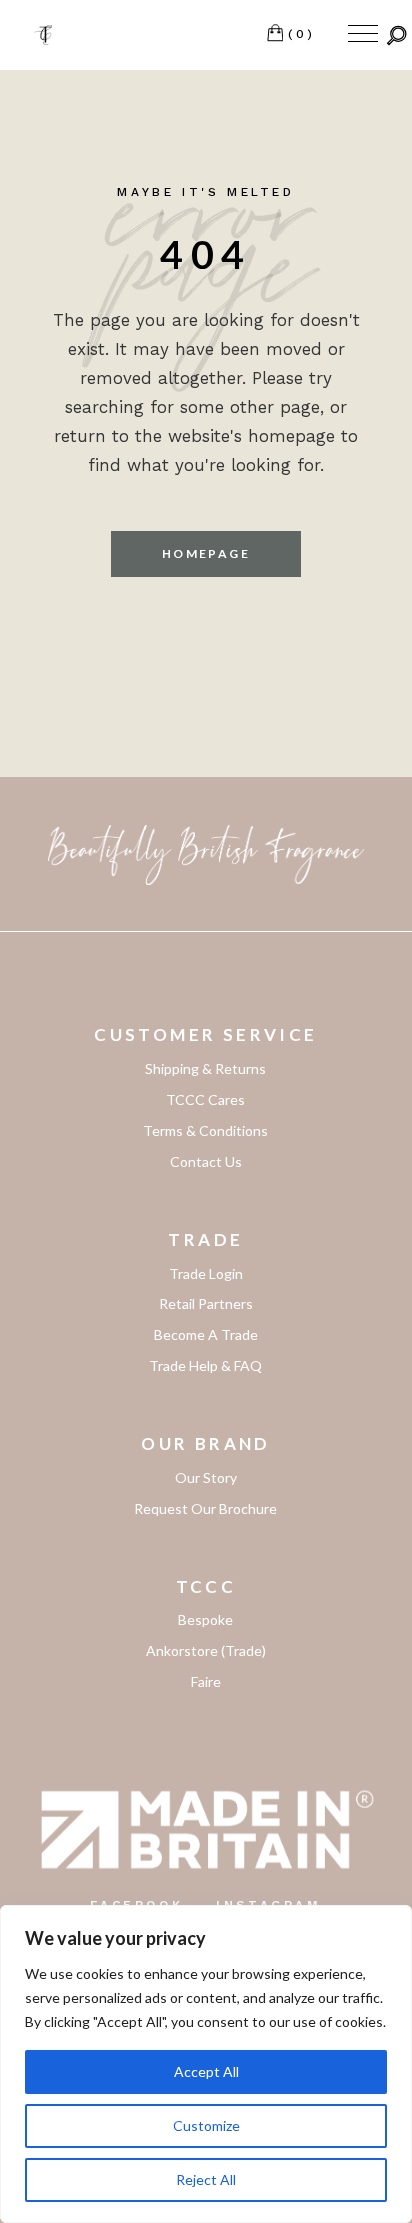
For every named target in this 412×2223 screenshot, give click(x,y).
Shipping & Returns (205, 1068)
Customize (206, 2125)
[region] (206, 2064)
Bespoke (205, 1619)
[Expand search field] (397, 35)
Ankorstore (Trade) (206, 1650)
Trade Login (206, 1273)
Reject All (206, 2179)
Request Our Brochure (205, 1508)
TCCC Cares (205, 1099)
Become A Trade (206, 1334)
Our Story (206, 1477)
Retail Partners (206, 1303)
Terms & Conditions (205, 1130)
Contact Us (206, 1161)
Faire (206, 1681)
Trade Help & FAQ (205, 1365)
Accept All (206, 2071)
